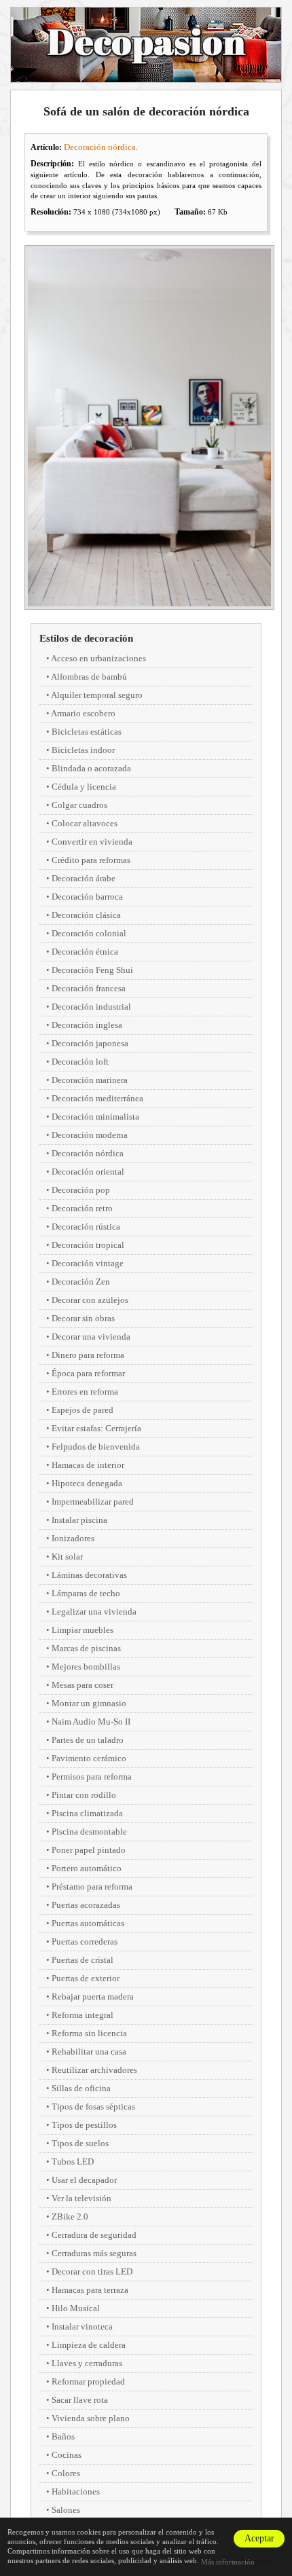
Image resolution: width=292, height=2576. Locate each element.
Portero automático (87, 1868)
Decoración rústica (86, 1227)
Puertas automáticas (88, 1923)
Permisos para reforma (92, 1777)
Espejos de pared (83, 1410)
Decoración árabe (84, 878)
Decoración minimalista (95, 1117)
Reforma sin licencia (89, 2033)
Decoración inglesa (87, 1025)
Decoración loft (80, 1062)
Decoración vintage (88, 1263)
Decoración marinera (90, 1080)
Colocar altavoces (85, 823)
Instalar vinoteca (82, 2326)
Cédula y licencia (84, 787)
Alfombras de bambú (89, 677)
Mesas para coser (83, 1685)
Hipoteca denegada (87, 1483)
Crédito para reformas (91, 860)
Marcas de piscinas (86, 1648)
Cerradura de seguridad (94, 2235)
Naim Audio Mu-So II (91, 1722)
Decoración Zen (81, 1282)
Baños (63, 2436)
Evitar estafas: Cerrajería (96, 1428)
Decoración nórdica (100, 147)
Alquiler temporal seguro (97, 695)
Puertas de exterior (86, 1978)
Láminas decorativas (89, 1575)
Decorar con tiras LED (92, 2271)
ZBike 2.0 (70, 2216)
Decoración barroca (87, 897)
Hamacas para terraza (90, 2290)
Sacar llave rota (80, 2400)
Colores (66, 2473)
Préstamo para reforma (92, 1887)
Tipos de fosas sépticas (93, 2106)
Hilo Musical (76, 2308)
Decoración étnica (85, 952)
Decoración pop (81, 1190)
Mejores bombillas (86, 1667)
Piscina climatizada (87, 1813)
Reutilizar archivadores (94, 2070)
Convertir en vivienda (92, 842)
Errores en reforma (85, 1392)
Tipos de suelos (80, 2143)
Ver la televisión (81, 2198)
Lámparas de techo (86, 1593)
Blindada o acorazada (91, 768)
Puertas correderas (85, 1942)
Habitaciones (76, 2491)
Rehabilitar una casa (89, 2051)
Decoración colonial (89, 933)
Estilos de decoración (86, 638)
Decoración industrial (91, 1007)
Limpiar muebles (83, 1630)
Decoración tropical (88, 1245)
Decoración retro (82, 1208)
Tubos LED (73, 2161)
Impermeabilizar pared (93, 1502)
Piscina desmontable (89, 1832)
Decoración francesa (89, 988)
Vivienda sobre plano (91, 2418)
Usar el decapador (84, 2180)
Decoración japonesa (90, 1043)
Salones (66, 2510)
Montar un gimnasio (89, 1703)
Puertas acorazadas (86, 1905)
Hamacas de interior (88, 1465)
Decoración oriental (88, 1172)
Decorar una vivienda (91, 1337)
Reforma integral (83, 2015)
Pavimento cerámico (89, 1758)
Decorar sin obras (83, 1318)
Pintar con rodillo (84, 1795)
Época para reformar (88, 1373)
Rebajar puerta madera (93, 1997)
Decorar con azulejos (90, 1300)
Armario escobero (83, 713)
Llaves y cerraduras (87, 2363)
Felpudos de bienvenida (96, 1447)
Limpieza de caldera (89, 2345)
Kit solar (67, 1557)
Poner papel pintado (89, 1850)
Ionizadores (73, 1538)
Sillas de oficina (81, 2088)
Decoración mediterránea (97, 1098)
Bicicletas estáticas (87, 732)
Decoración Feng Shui (92, 970)
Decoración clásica (86, 915)
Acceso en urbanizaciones (98, 658)
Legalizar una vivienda (94, 1612)
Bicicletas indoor (83, 750)
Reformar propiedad (88, 2381)
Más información (228, 2562)
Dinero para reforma (88, 1355)
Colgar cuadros (79, 805)
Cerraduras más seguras (94, 2253)
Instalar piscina (79, 1520)
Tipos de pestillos (84, 2125)
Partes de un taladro (88, 1740)
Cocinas (67, 2455)
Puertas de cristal (83, 1960)
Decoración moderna (90, 1135)
